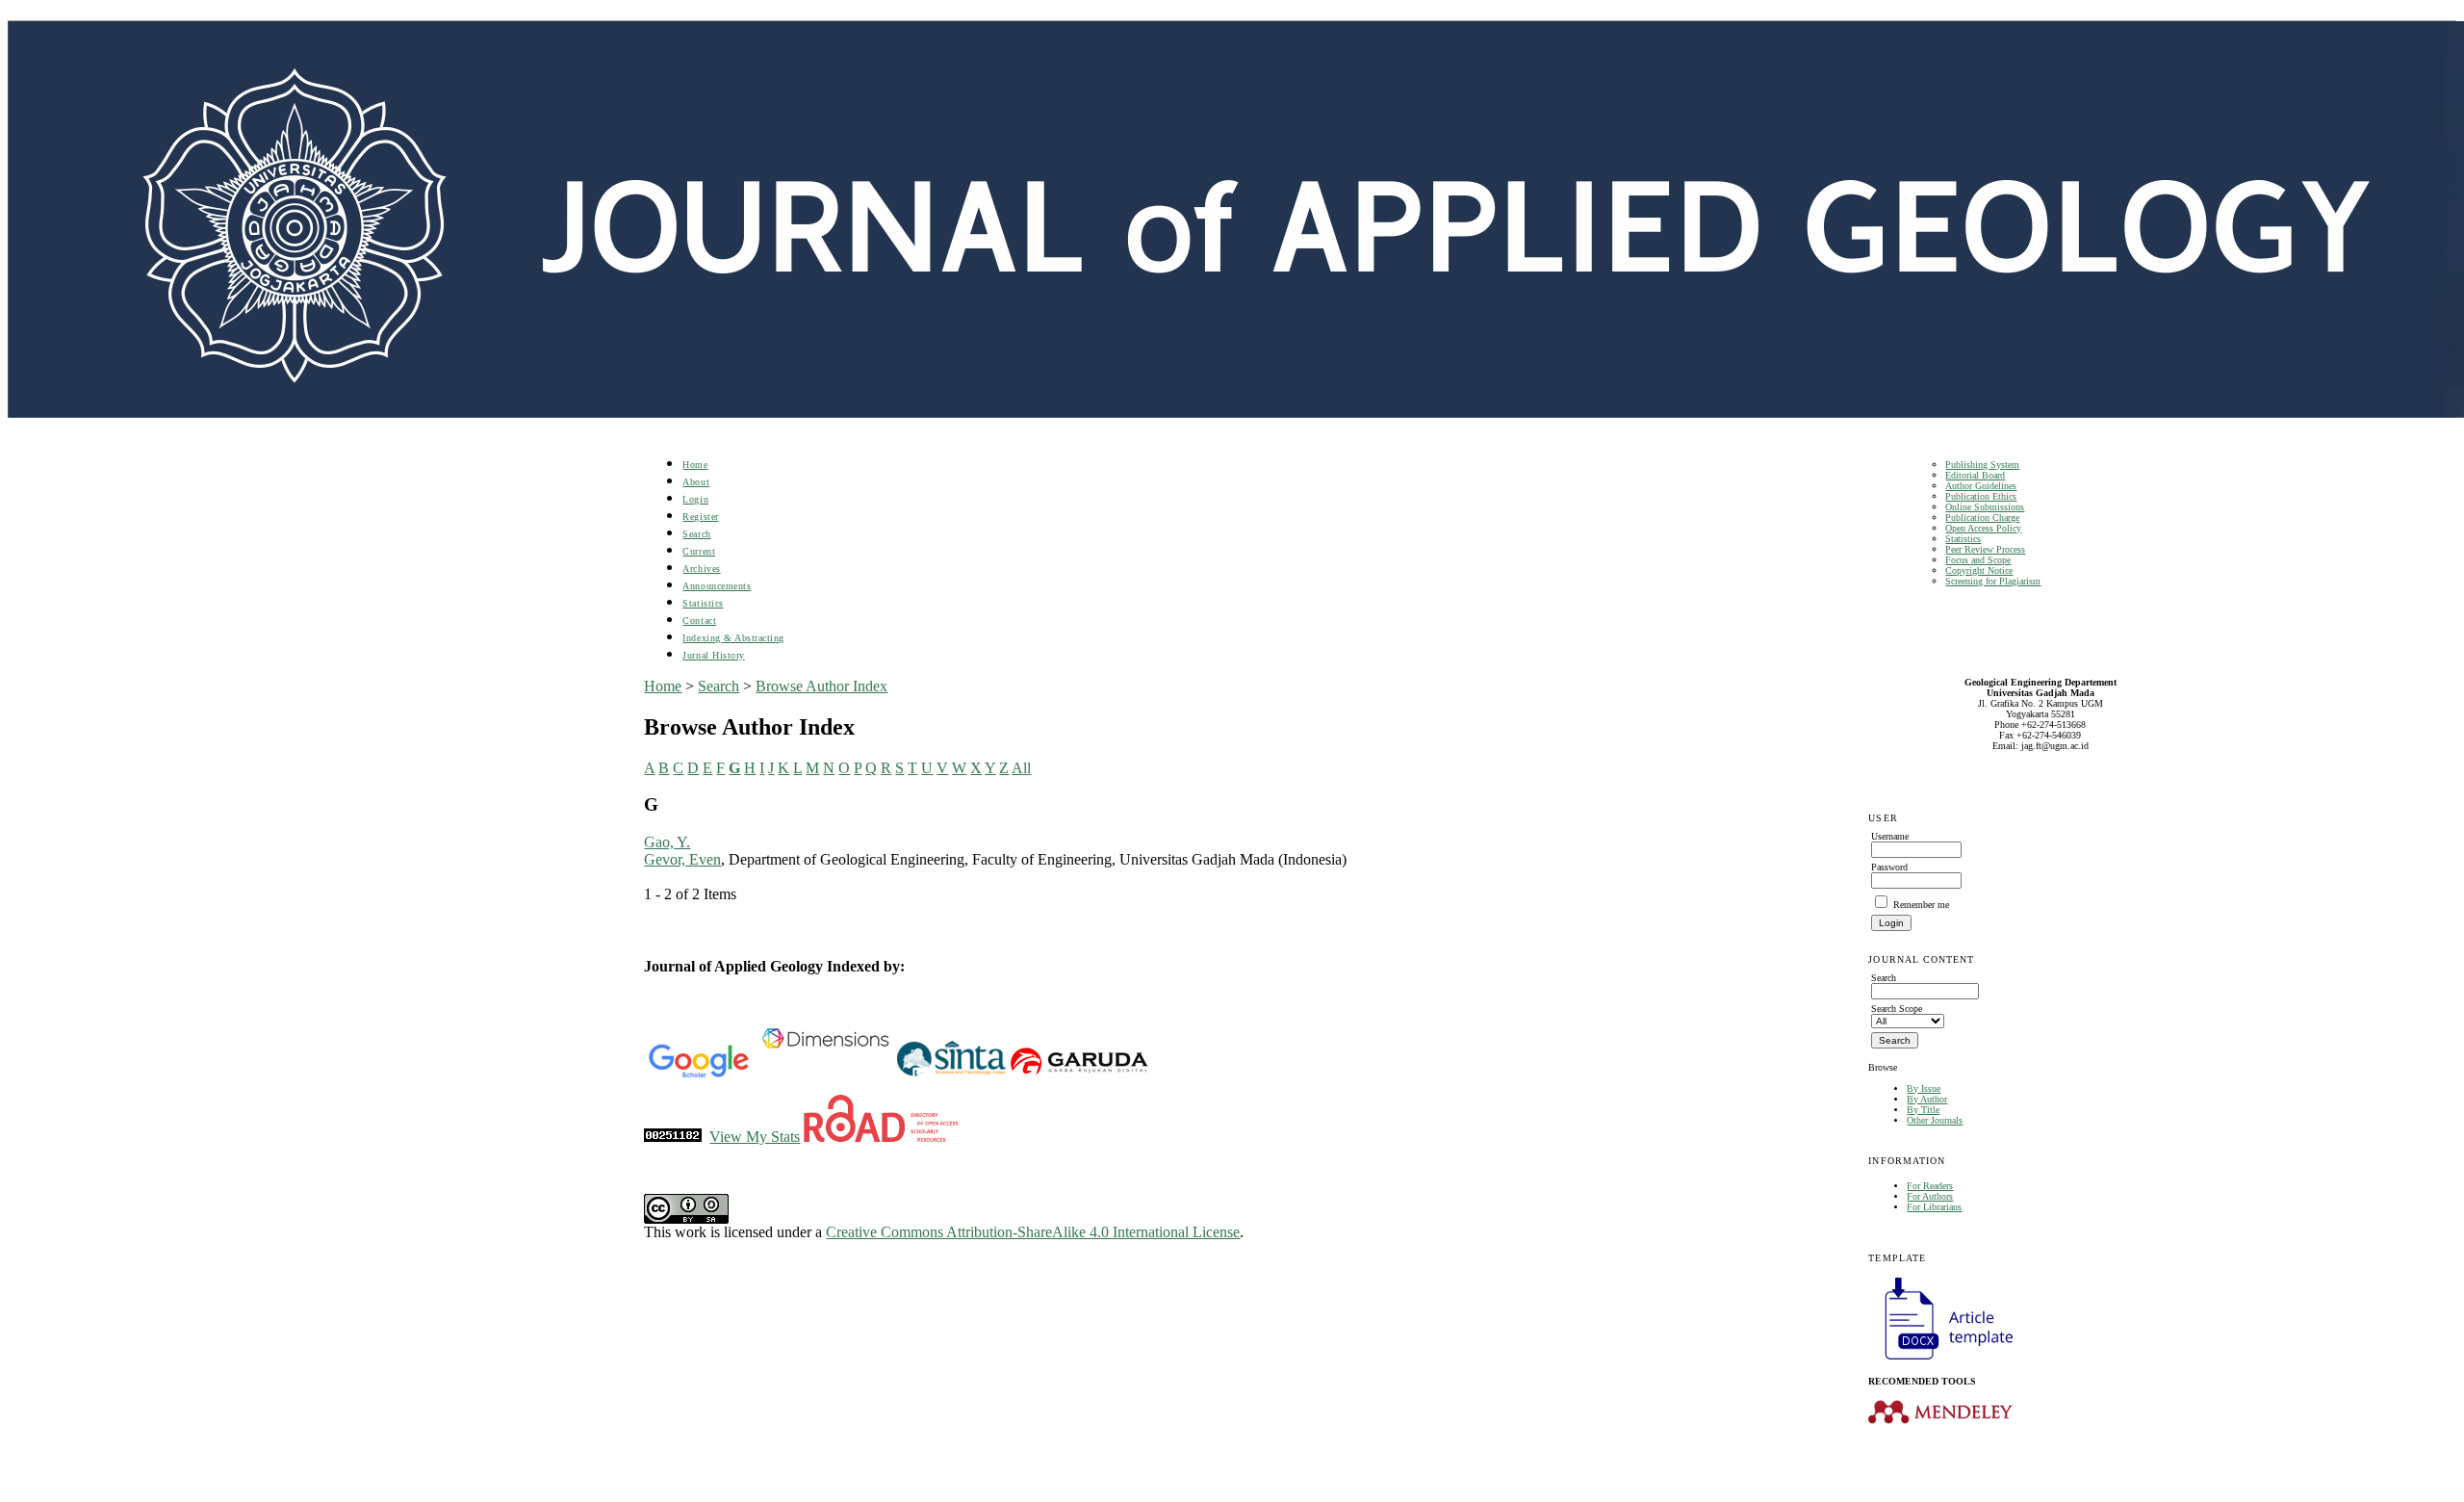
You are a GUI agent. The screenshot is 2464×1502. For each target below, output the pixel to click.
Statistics (1963, 539)
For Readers (1930, 1186)
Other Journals (1935, 1120)
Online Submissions (1985, 507)
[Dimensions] (825, 1074)
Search (696, 534)
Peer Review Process (1985, 549)
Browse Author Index (821, 686)
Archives (701, 569)
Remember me (1921, 905)
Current (699, 551)
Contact (699, 621)
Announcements (717, 586)
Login (695, 499)
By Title (1923, 1110)
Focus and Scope (1978, 560)
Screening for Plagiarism (1993, 581)
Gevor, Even (682, 859)
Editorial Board (1975, 475)
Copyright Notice (1979, 570)
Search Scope (1897, 1009)
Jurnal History (713, 655)
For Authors (1930, 1196)
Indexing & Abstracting (733, 638)
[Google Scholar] (698, 1074)
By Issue (1924, 1088)
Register (700, 517)
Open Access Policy (1983, 528)
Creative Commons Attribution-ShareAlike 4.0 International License (1033, 1232)
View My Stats (755, 1137)
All (1021, 768)
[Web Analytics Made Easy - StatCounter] (673, 1137)
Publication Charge (1982, 518)
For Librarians (1934, 1207)
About (696, 482)
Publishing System (1982, 465)
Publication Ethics (1981, 496)
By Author (1927, 1099)
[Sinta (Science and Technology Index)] (951, 1074)
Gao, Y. (667, 842)
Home (695, 465)
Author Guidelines (1981, 486)
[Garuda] (1078, 1074)
